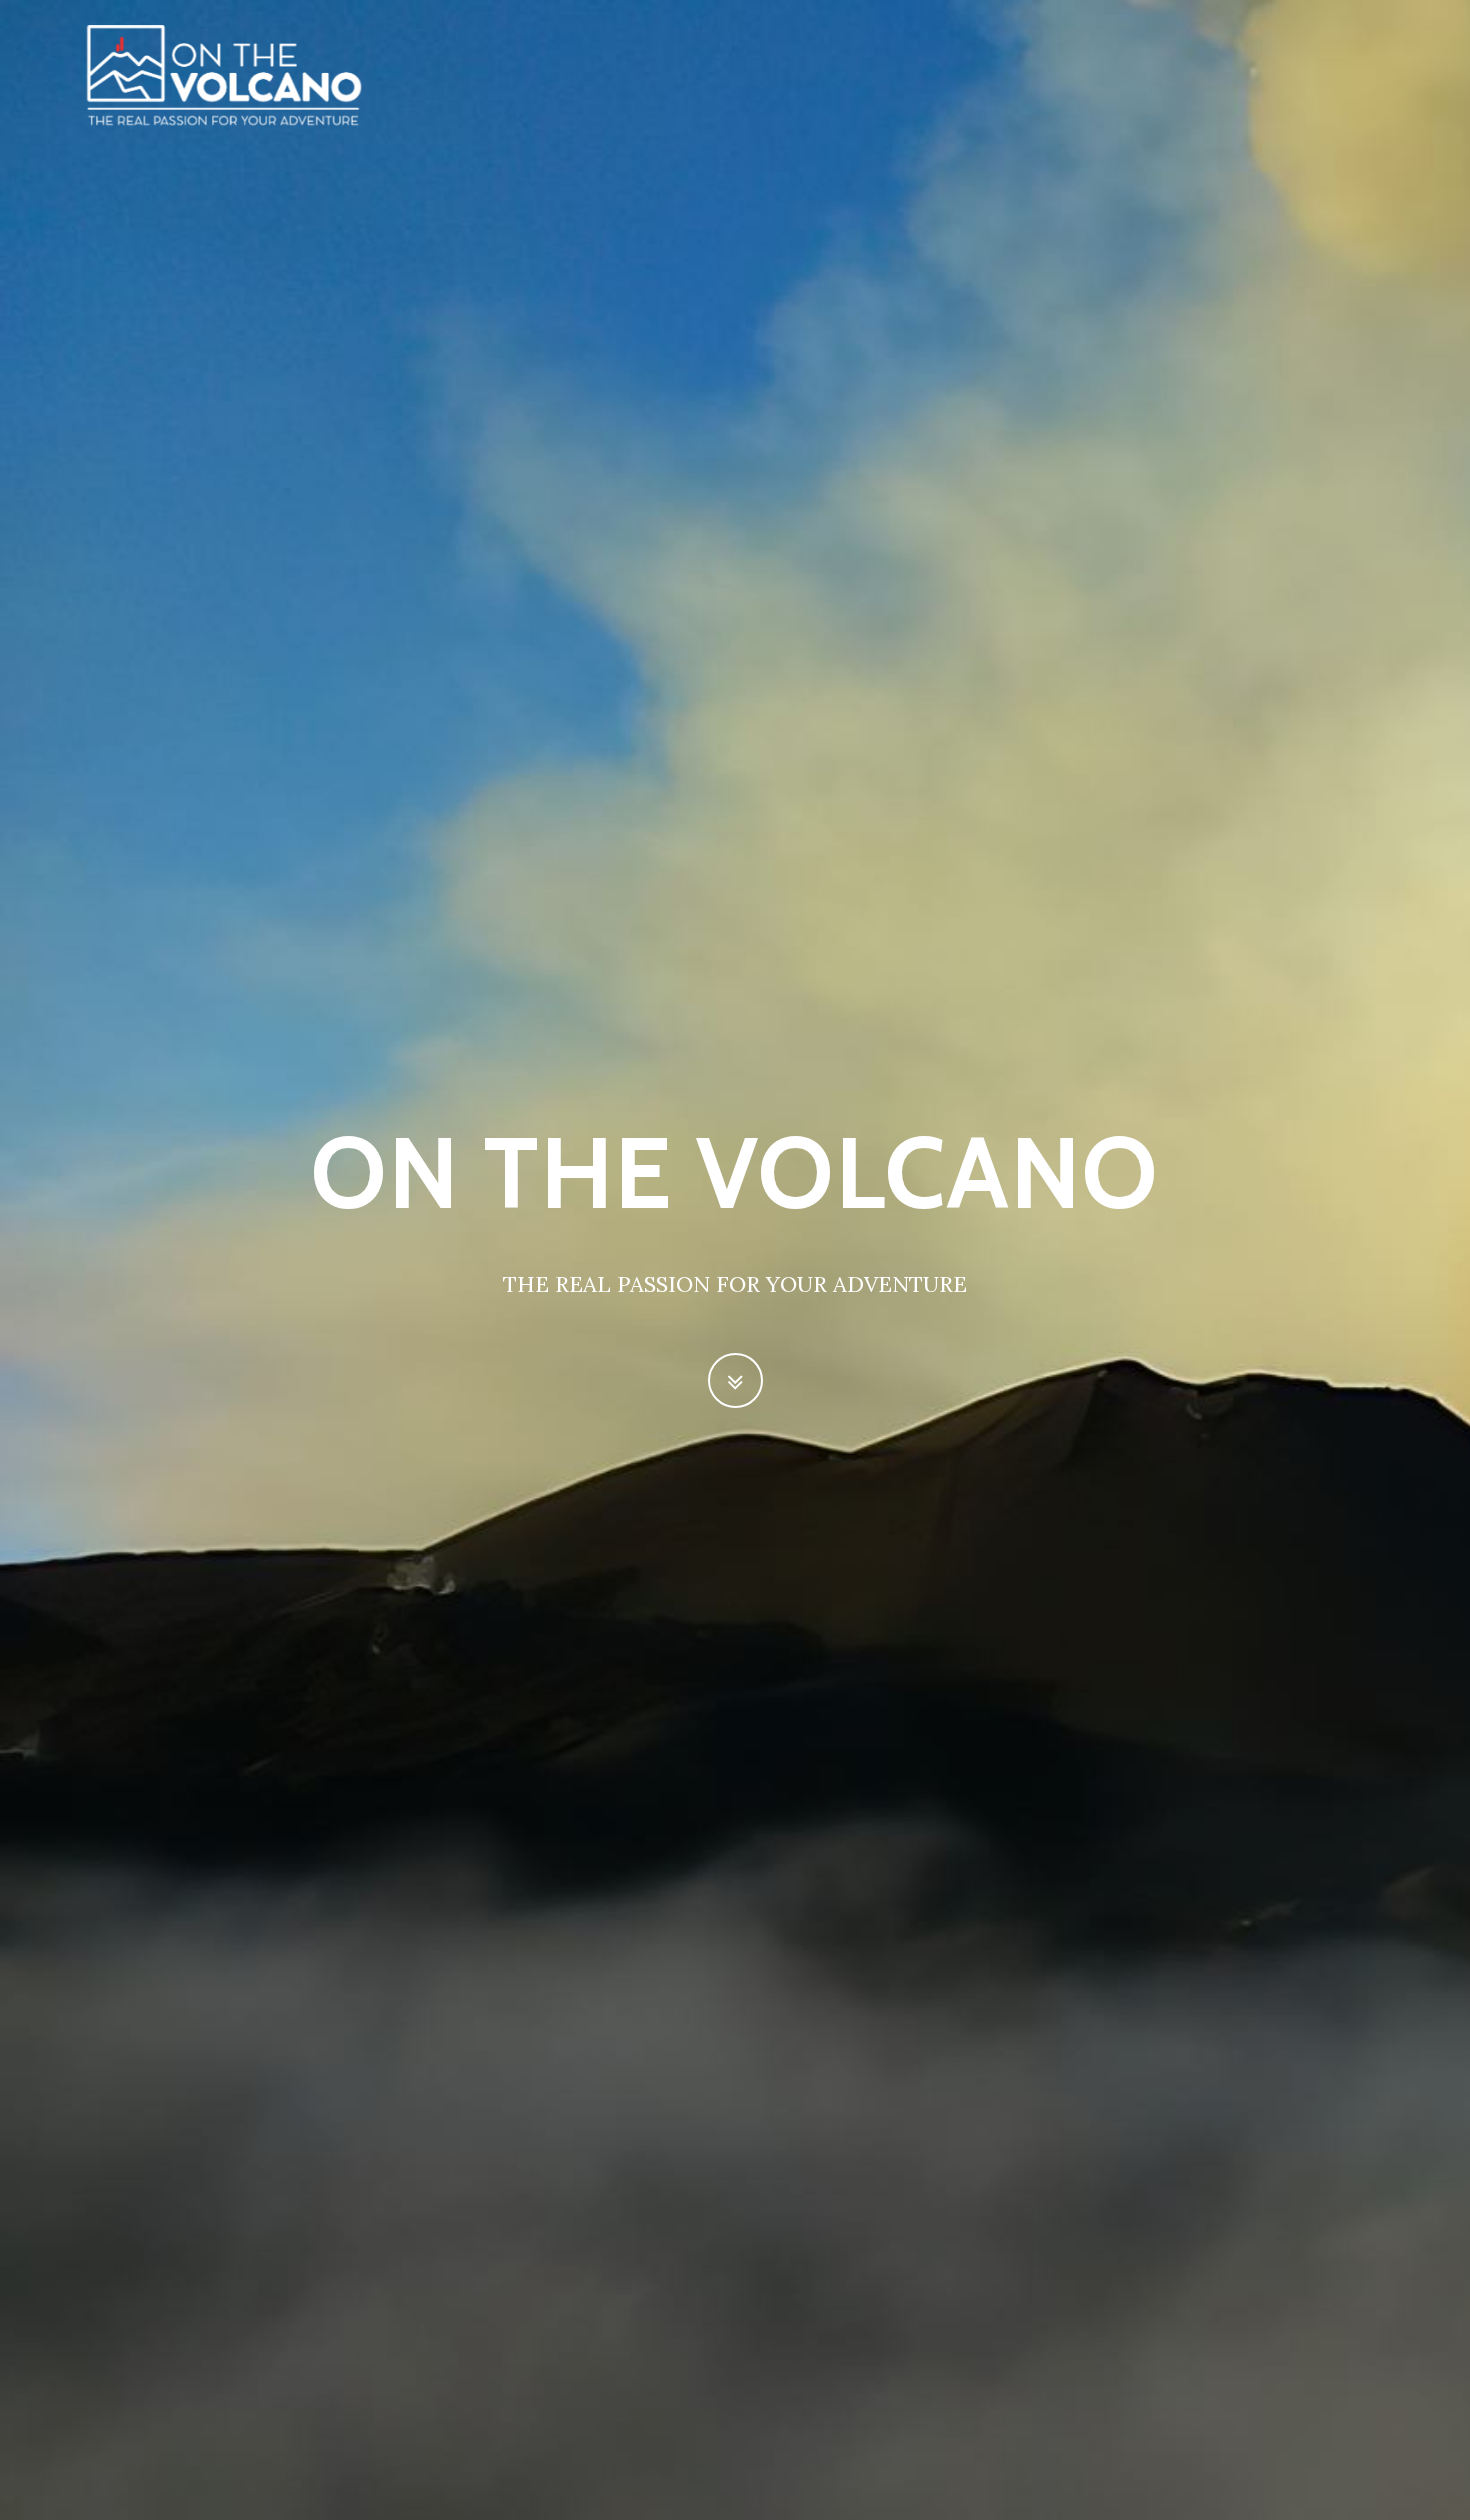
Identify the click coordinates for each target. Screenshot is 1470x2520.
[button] (735, 1380)
